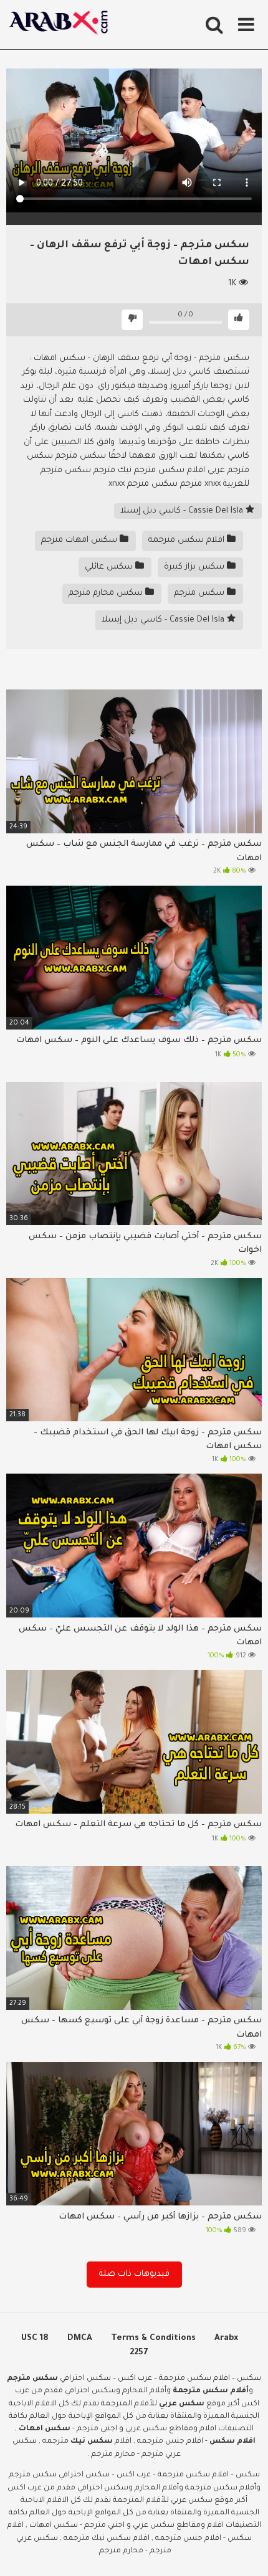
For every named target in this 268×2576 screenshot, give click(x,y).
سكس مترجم (200, 593)
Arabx (226, 2338)
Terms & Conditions (153, 2338)
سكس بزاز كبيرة (195, 567)
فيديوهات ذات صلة (134, 2274)
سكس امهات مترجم (80, 540)
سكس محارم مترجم (107, 593)
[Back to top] (245, 2551)
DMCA (80, 2338)
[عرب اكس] (62, 25)
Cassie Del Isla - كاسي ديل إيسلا (183, 511)
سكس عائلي (110, 567)
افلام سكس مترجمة (188, 540)
